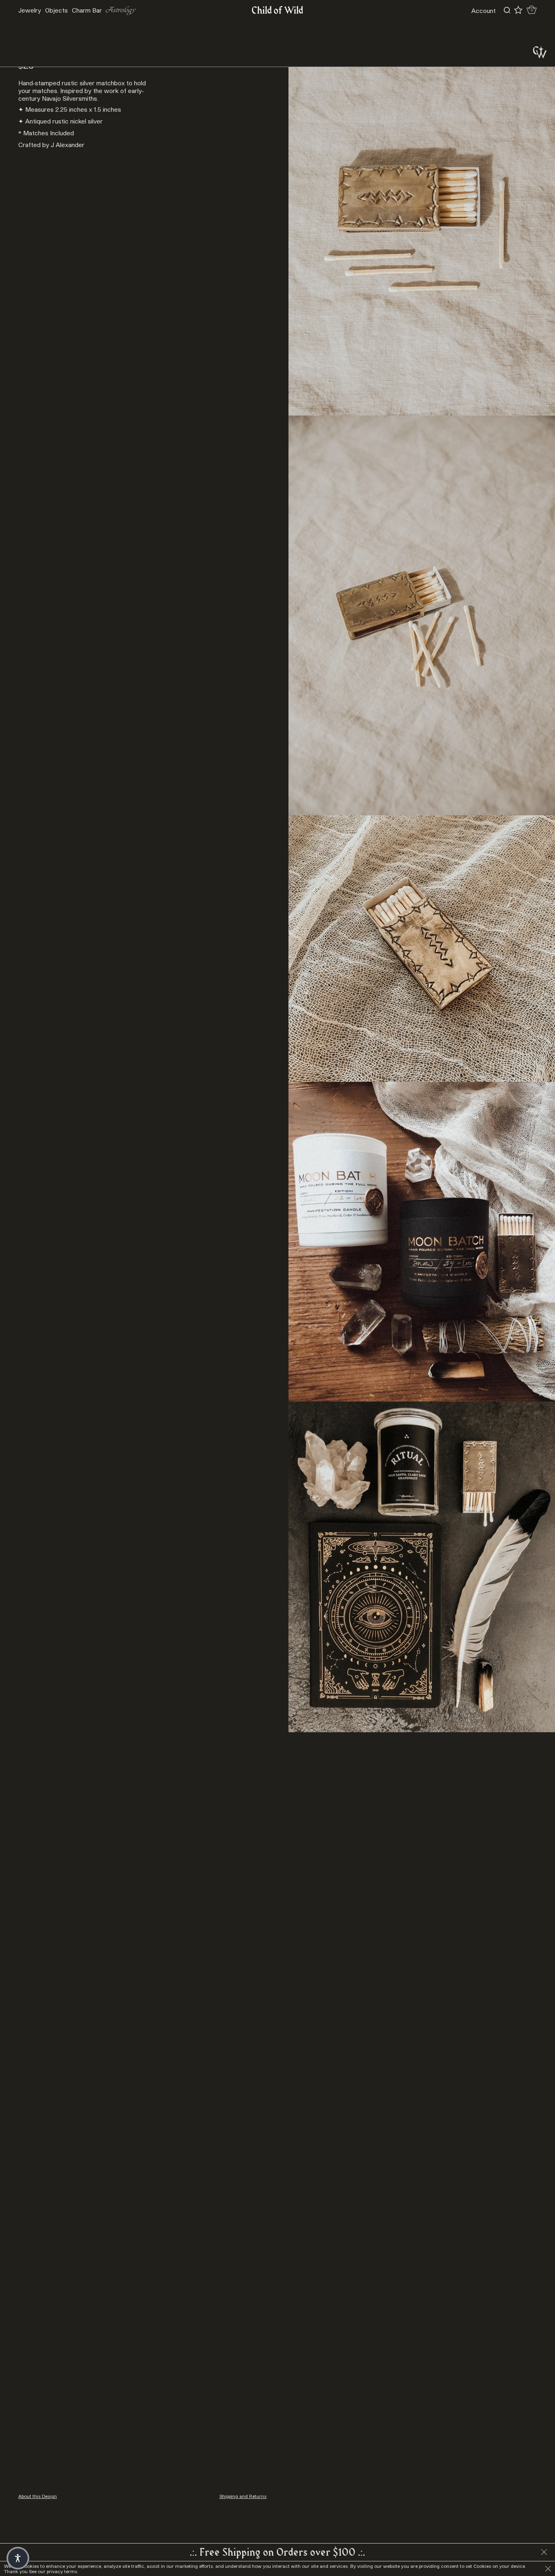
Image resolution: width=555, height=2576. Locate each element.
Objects (56, 10)
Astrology (121, 10)
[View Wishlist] (518, 10)
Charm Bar (87, 10)
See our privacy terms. (54, 2571)
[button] (18, 2558)
